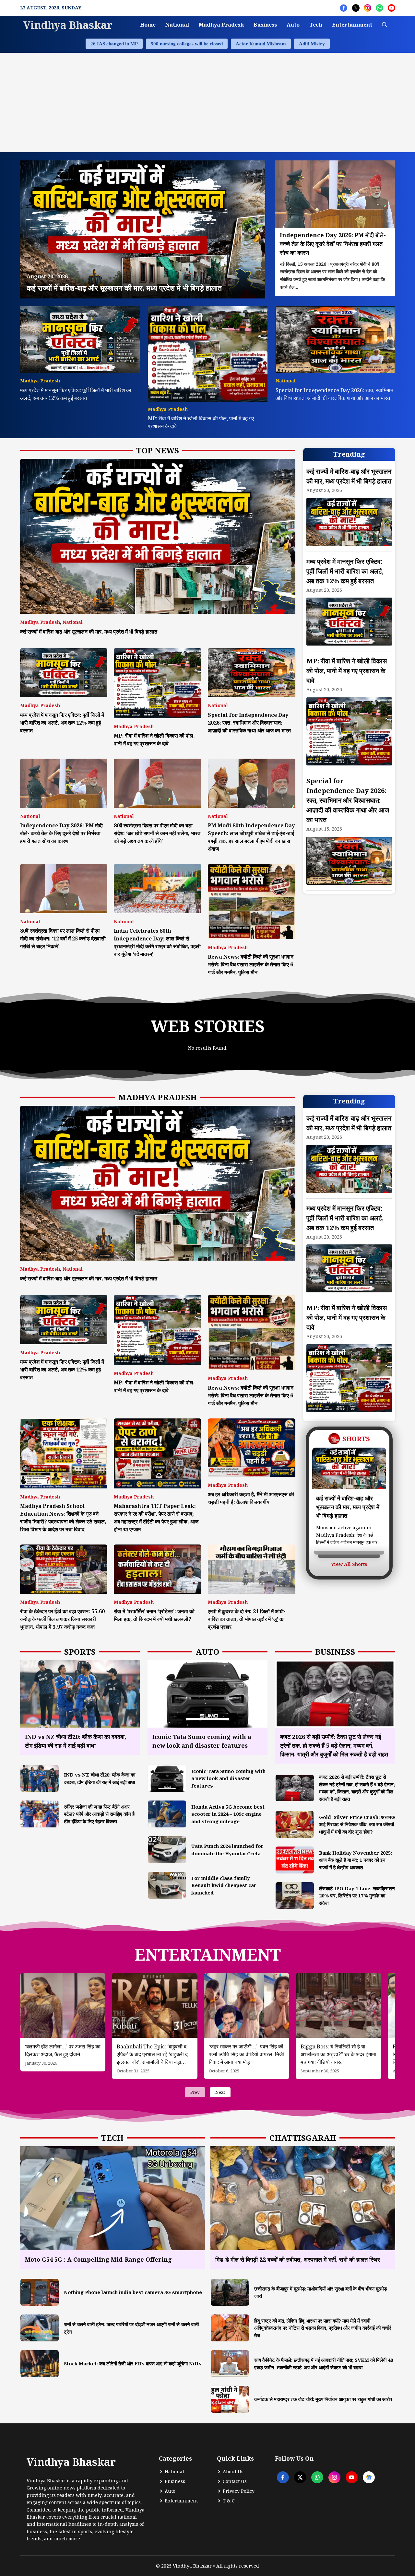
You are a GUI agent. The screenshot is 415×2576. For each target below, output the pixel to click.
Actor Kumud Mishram (261, 44)
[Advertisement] (207, 101)
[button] (385, 25)
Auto (293, 25)
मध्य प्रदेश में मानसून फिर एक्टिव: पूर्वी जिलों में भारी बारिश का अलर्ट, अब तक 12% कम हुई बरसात (62, 723)
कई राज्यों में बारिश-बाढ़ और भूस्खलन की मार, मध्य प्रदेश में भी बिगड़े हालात (89, 632)
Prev (195, 2092)
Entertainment (352, 25)
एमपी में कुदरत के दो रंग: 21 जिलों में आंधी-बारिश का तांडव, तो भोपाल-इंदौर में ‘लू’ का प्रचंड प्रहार (247, 1619)
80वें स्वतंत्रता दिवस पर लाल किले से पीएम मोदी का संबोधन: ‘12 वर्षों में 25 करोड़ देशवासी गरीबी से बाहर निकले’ (63, 938)
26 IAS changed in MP (114, 44)
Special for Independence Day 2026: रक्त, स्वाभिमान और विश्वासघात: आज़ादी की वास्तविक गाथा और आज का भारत (249, 723)
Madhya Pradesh (221, 25)
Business (265, 25)
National (177, 25)
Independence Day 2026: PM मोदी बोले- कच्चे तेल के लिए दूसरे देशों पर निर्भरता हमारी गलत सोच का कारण (61, 833)
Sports (80, 1652)
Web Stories (208, 1026)
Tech (316, 25)
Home (148, 25)
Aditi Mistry (312, 44)
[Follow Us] (344, 8)
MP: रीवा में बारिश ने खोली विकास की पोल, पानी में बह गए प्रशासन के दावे (347, 671)
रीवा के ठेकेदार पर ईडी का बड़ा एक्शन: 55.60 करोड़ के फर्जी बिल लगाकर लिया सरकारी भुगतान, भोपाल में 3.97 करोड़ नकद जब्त (62, 1619)
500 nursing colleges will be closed (187, 44)
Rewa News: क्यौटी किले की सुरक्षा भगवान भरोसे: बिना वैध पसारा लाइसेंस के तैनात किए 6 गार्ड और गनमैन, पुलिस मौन (251, 964)
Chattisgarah (303, 2138)
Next (220, 2092)
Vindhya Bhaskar (68, 25)
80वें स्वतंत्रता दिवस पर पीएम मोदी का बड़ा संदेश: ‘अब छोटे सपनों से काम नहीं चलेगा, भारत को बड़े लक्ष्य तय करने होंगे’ (157, 833)
